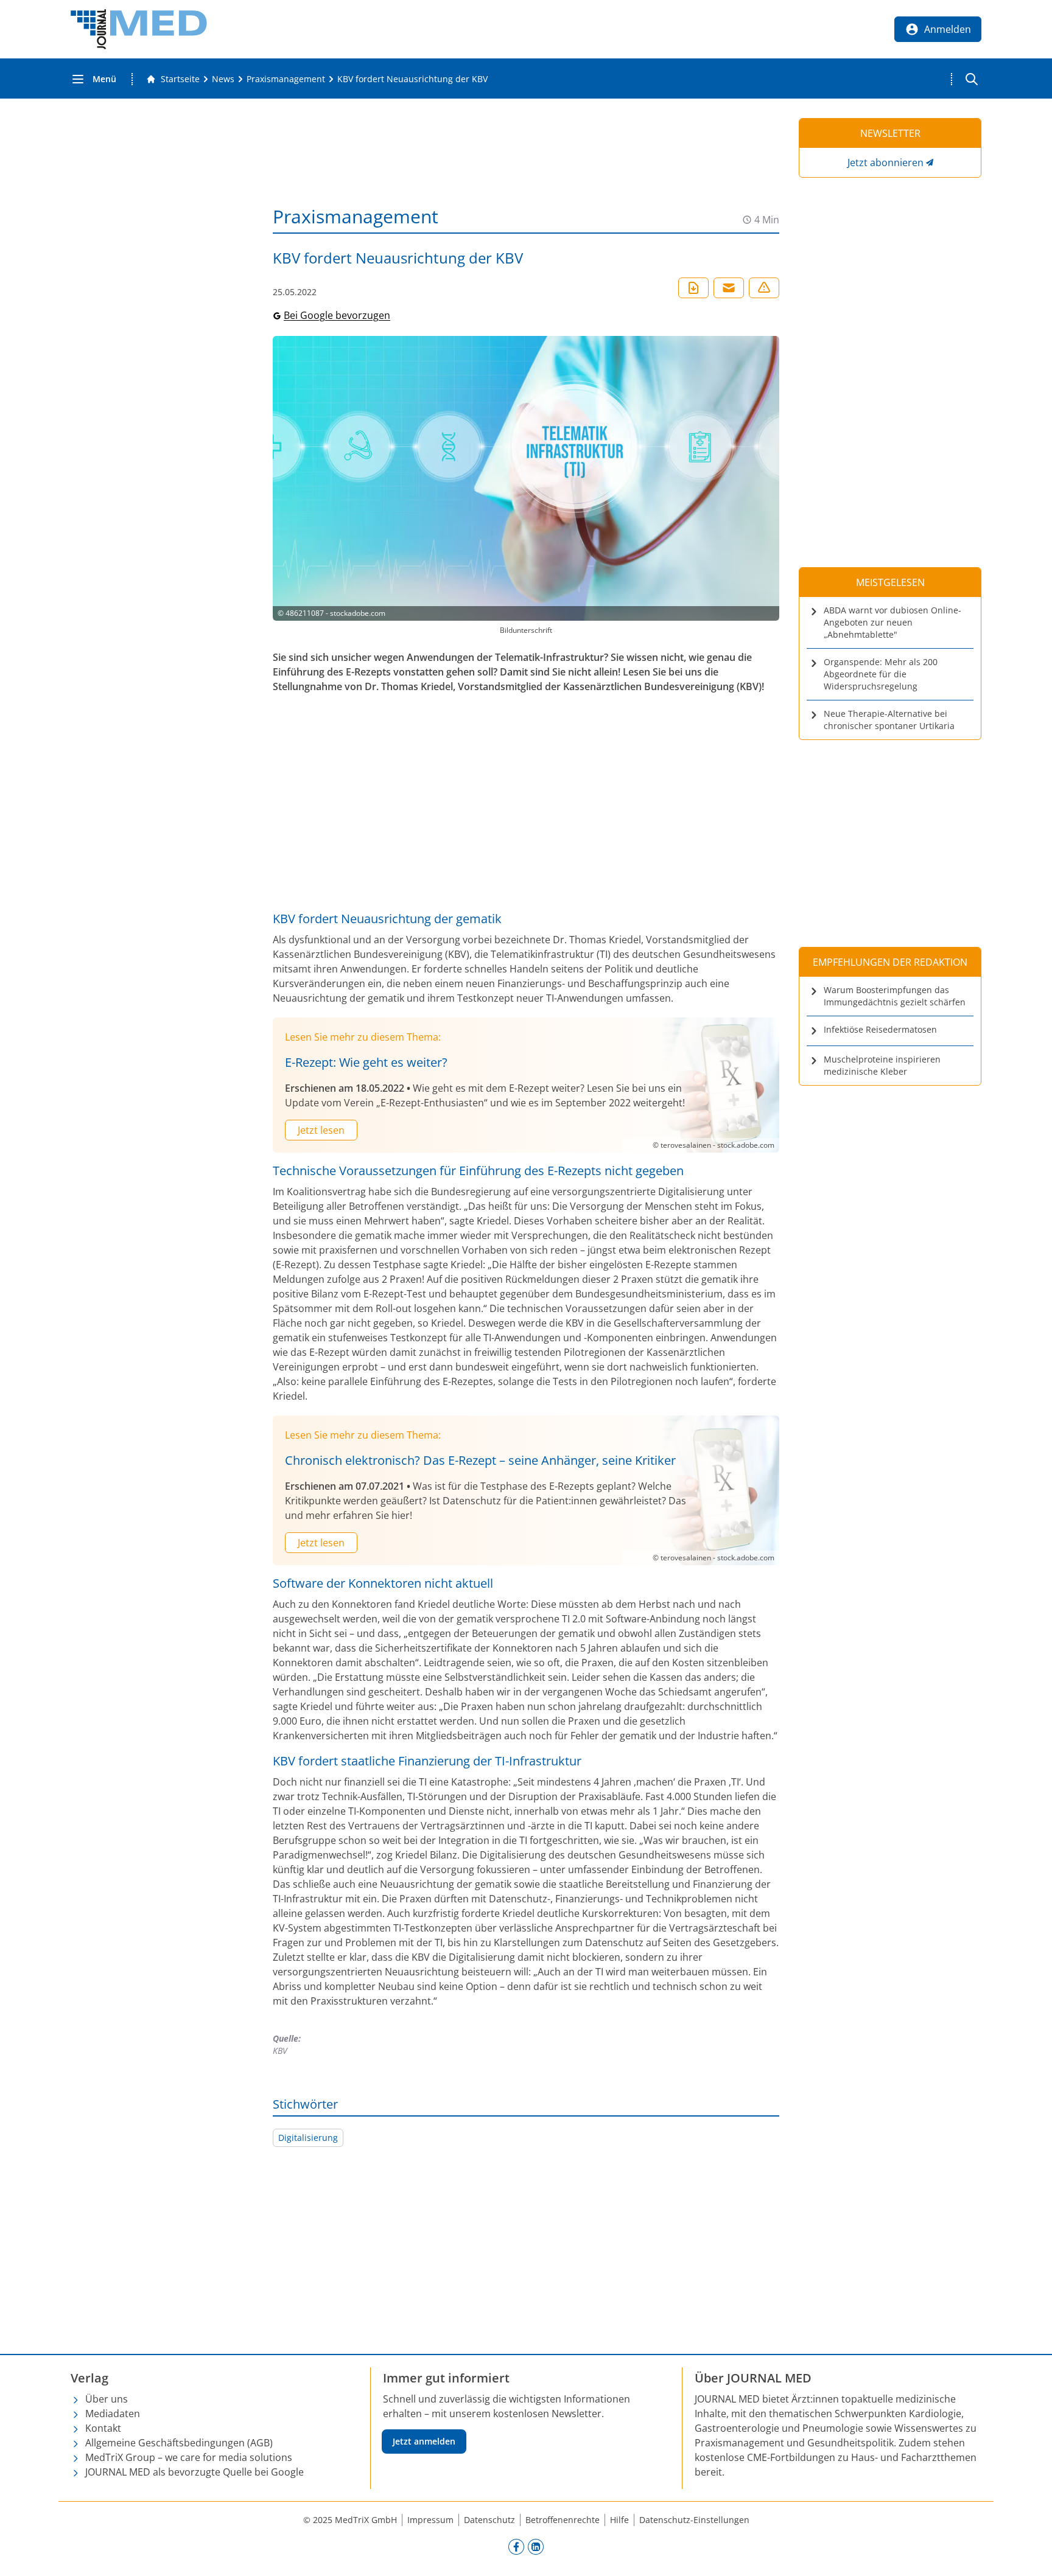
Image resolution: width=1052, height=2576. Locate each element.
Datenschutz (489, 2520)
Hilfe (619, 2520)
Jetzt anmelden (424, 2441)
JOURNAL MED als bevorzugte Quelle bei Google (195, 2472)
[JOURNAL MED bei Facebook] (516, 2546)
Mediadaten (113, 2414)
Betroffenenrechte (563, 2520)
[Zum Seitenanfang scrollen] (1030, 2554)
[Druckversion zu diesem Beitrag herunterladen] (693, 288)
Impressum (430, 2520)
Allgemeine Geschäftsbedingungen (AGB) (179, 2443)
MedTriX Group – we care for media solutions (189, 2457)
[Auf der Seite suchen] (972, 79)
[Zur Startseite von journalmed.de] (139, 29)
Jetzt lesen (321, 1130)
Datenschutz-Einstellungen (694, 2520)
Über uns (107, 2399)
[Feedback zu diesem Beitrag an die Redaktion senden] (764, 288)
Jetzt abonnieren (885, 162)
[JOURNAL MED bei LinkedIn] (536, 2546)
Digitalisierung (308, 2138)
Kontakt (103, 2428)
